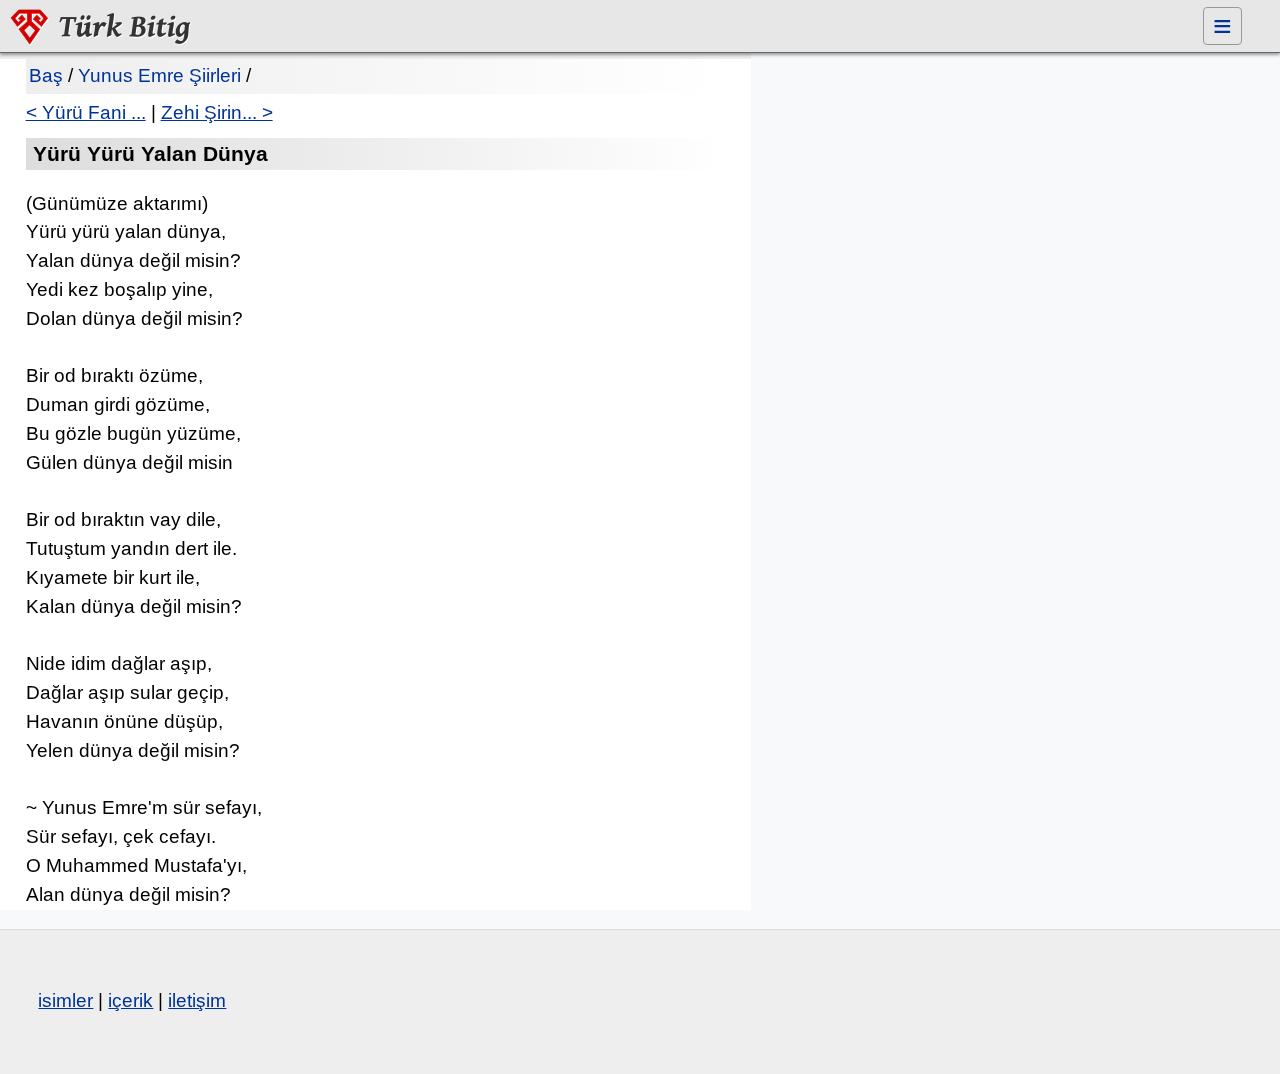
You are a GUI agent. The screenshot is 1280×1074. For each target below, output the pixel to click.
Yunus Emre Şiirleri (159, 75)
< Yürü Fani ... (86, 112)
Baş (46, 75)
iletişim (197, 1000)
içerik (130, 1000)
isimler (65, 1000)
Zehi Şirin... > (217, 112)
